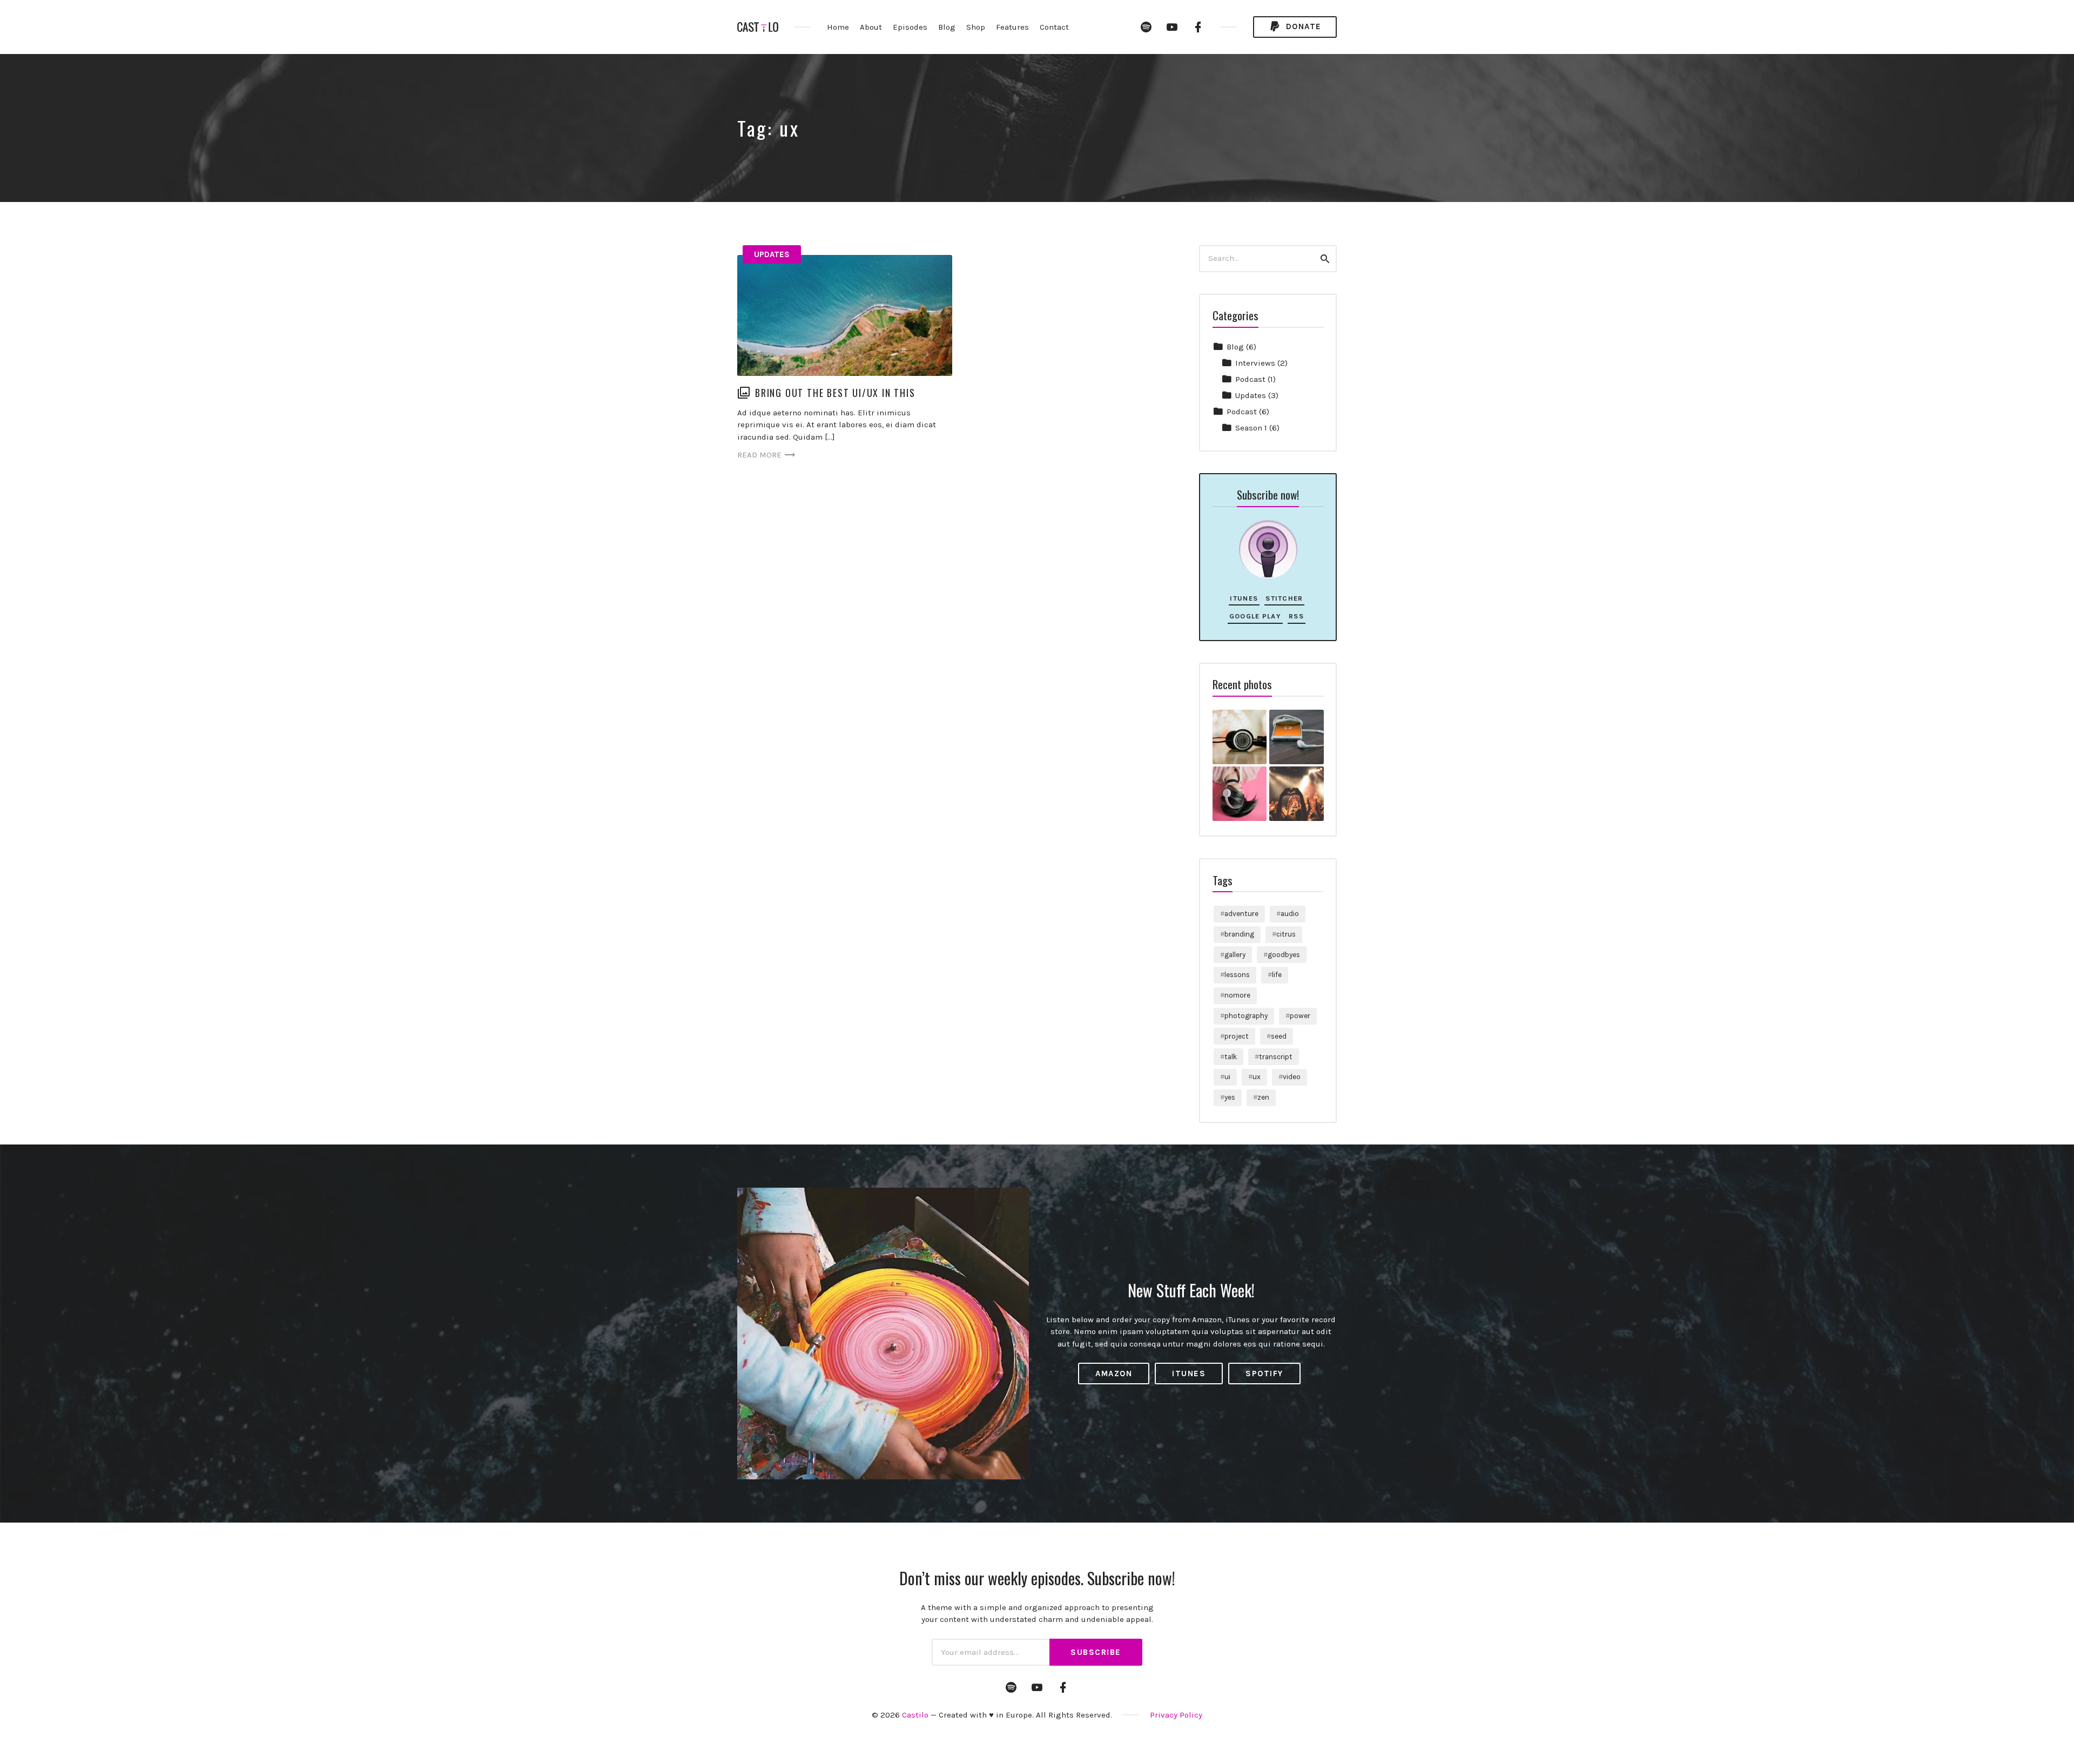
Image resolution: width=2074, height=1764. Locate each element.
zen (1263, 1097)
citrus (1286, 934)
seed (1279, 1036)
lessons (1237, 975)
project (1237, 1036)
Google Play (1255, 616)
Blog (947, 27)
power (1300, 1016)
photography (1246, 1016)
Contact (1054, 27)
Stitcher (1284, 598)
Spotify (1264, 1374)
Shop (976, 27)
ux (1257, 1077)
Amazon (1114, 1374)
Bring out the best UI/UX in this (835, 393)
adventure (1241, 914)
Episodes (910, 27)
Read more (759, 455)
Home (838, 27)
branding (1239, 934)
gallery (1235, 955)
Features (1012, 27)
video (1292, 1077)
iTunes (1244, 598)
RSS (1296, 616)
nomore (1237, 995)
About (871, 27)
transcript (1276, 1057)
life (1277, 975)
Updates (772, 254)
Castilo (915, 1715)
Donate (1302, 26)
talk (1231, 1057)
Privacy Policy (1176, 1715)
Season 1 (1251, 428)
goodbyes (1284, 955)
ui (1227, 1077)
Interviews (1255, 363)
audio (1290, 914)
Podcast (1250, 379)
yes (1230, 1097)
